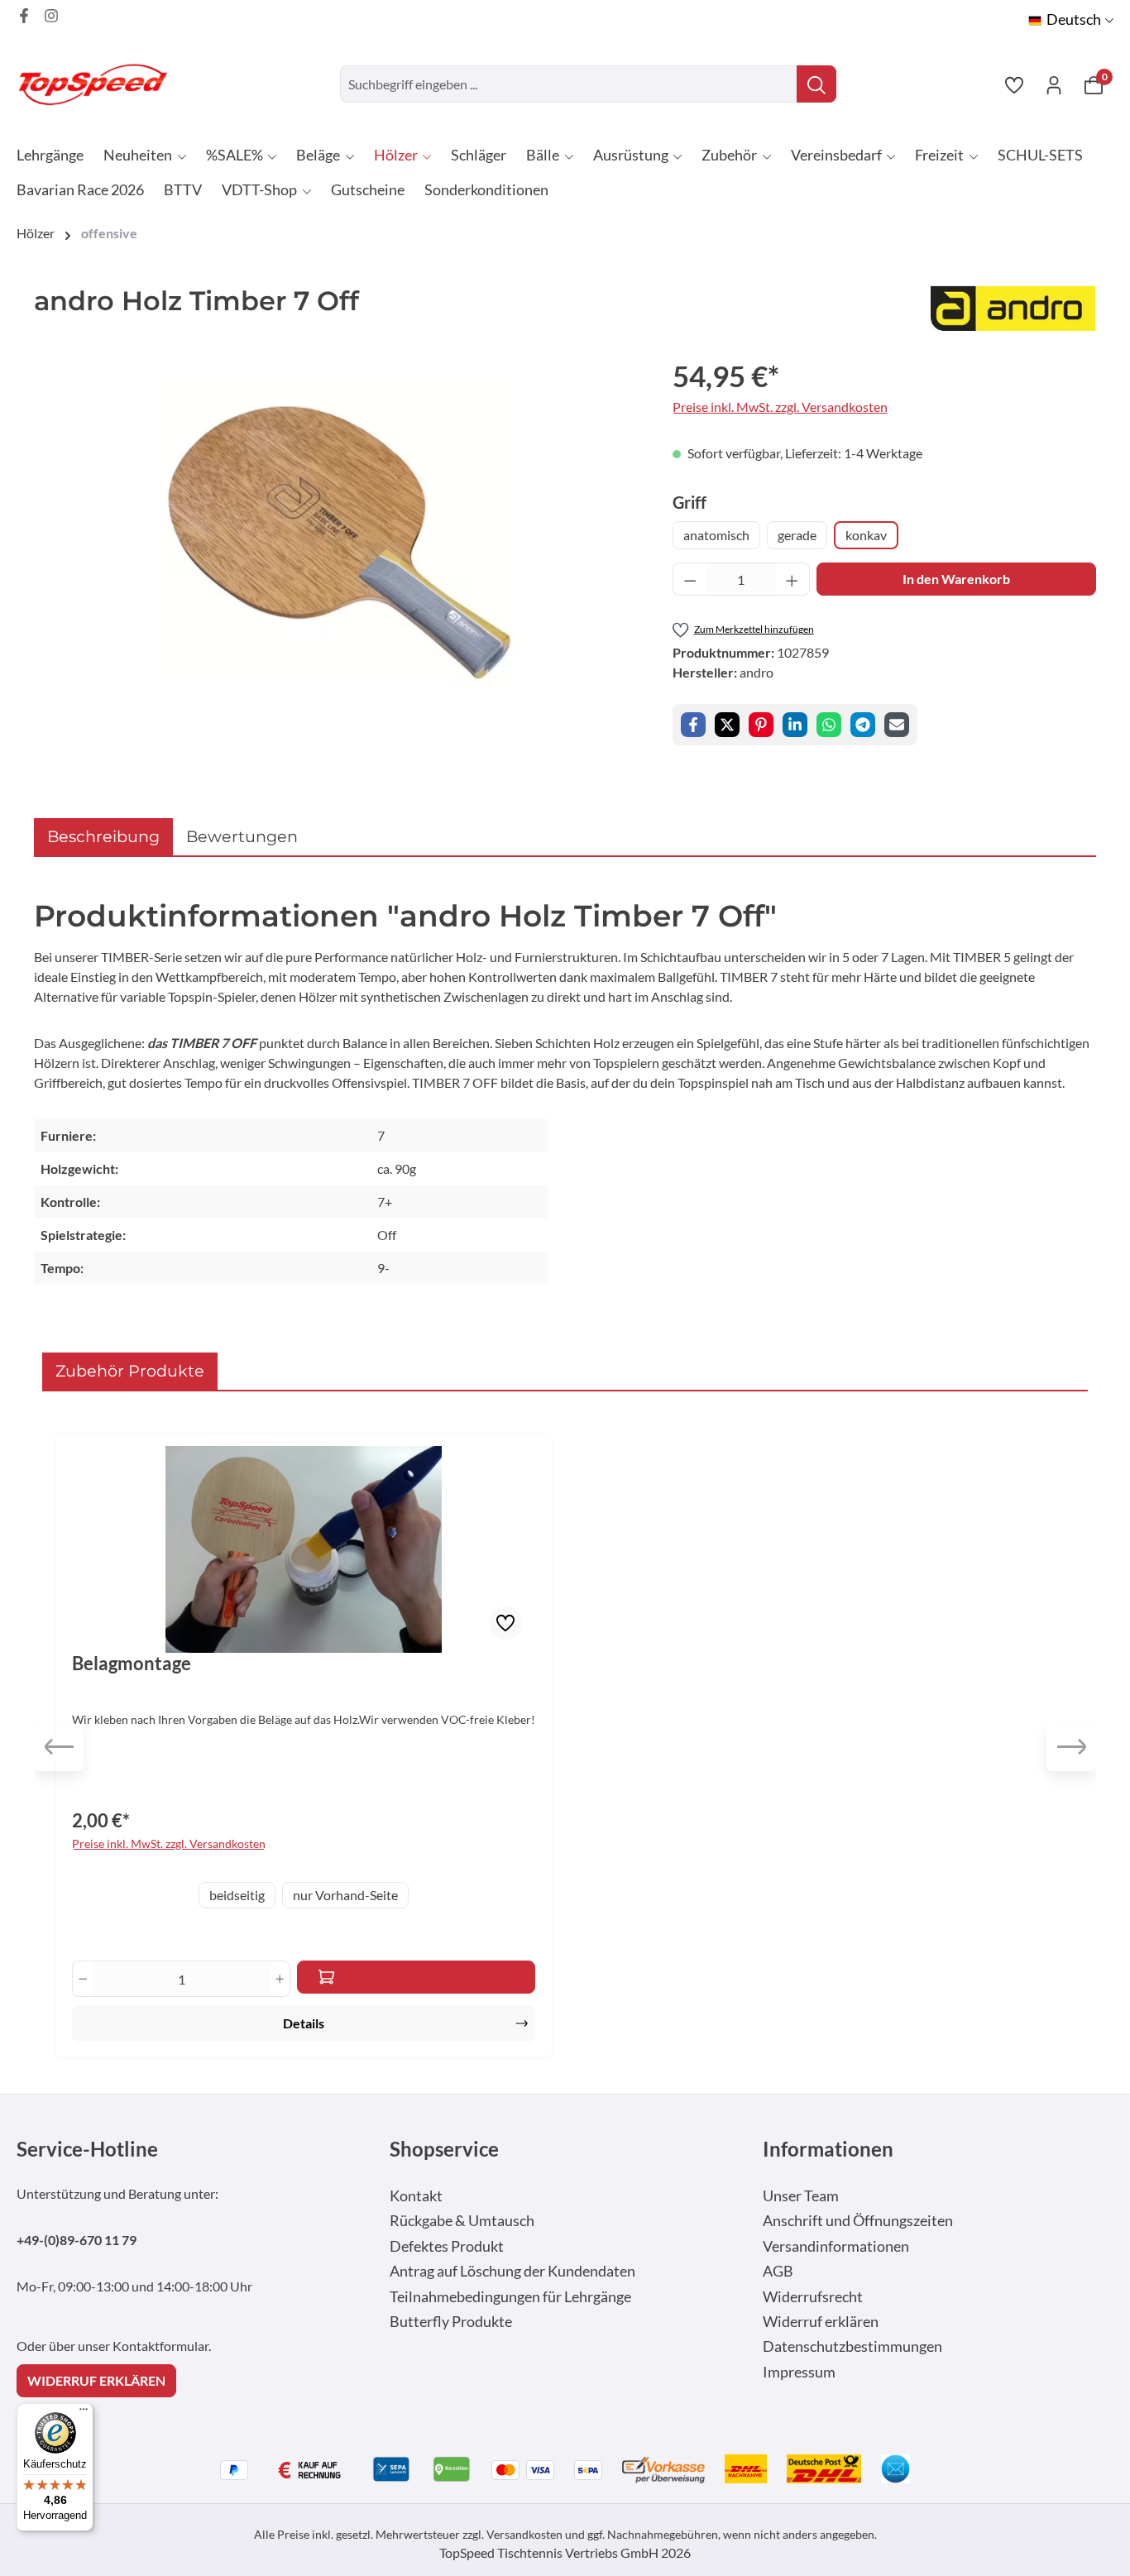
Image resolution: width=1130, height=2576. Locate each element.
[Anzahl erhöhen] (792, 579)
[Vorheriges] (59, 1746)
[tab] (103, 837)
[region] (337, 532)
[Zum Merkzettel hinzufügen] (505, 1623)
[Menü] (84, 2413)
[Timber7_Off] (337, 531)
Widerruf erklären (821, 2322)
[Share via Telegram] (863, 725)
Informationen (828, 2149)
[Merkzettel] (1014, 84)
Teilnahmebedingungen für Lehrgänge (510, 2297)
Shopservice (444, 2149)
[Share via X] (727, 725)
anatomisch (716, 535)
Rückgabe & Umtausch (462, 2221)
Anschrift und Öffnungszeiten (858, 2221)
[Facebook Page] (24, 16)
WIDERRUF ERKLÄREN (96, 2380)
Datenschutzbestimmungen (852, 2346)
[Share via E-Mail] (897, 725)
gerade (797, 535)
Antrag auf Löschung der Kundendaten (512, 2271)
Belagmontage (132, 1664)
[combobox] (569, 84)
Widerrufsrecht (813, 2297)
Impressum (799, 2372)
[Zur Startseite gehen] (99, 84)
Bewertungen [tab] (242, 836)
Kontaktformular (160, 2346)
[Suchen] (816, 84)
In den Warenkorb (956, 579)
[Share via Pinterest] (761, 725)
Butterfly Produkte (451, 2322)
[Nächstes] (1071, 1746)
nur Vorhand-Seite (345, 1895)
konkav (866, 535)
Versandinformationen (836, 2246)
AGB (778, 2271)
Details (304, 2023)
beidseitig (237, 1895)
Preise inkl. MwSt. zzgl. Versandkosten (780, 407)
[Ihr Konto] (1054, 84)
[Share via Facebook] (693, 725)
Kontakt (416, 2196)
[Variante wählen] (416, 1977)
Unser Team (801, 2196)
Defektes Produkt (447, 2246)
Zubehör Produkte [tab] (130, 1371)
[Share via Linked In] (795, 725)
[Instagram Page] (51, 16)
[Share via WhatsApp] (829, 725)
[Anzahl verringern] (690, 579)
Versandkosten (524, 2534)
